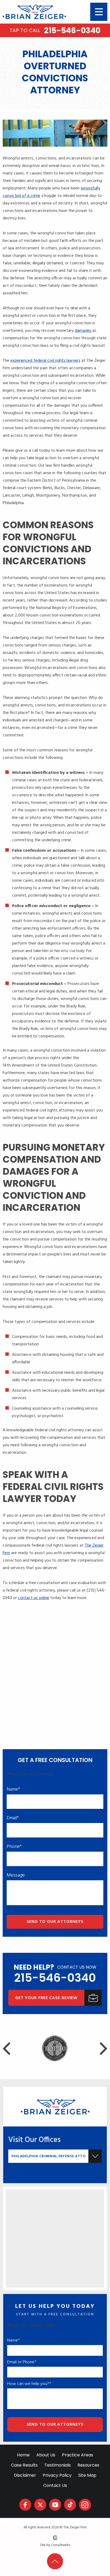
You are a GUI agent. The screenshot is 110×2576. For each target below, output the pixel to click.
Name (13, 1790)
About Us (46, 2455)
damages (84, 331)
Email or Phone (22, 2362)
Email (13, 1818)
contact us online (34, 1598)
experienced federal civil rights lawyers (45, 361)
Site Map (87, 2475)
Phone (14, 1847)
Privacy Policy (57, 2475)
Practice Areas (78, 2455)
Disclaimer (25, 2475)
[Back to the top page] (55, 2561)
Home (23, 2455)
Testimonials (58, 2465)
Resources (88, 2465)
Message (16, 1875)
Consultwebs (61, 2545)
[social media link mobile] (25, 2505)
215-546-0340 (55, 31)
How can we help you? (29, 2384)
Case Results (24, 2465)
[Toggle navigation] (99, 12)
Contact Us (55, 2485)
